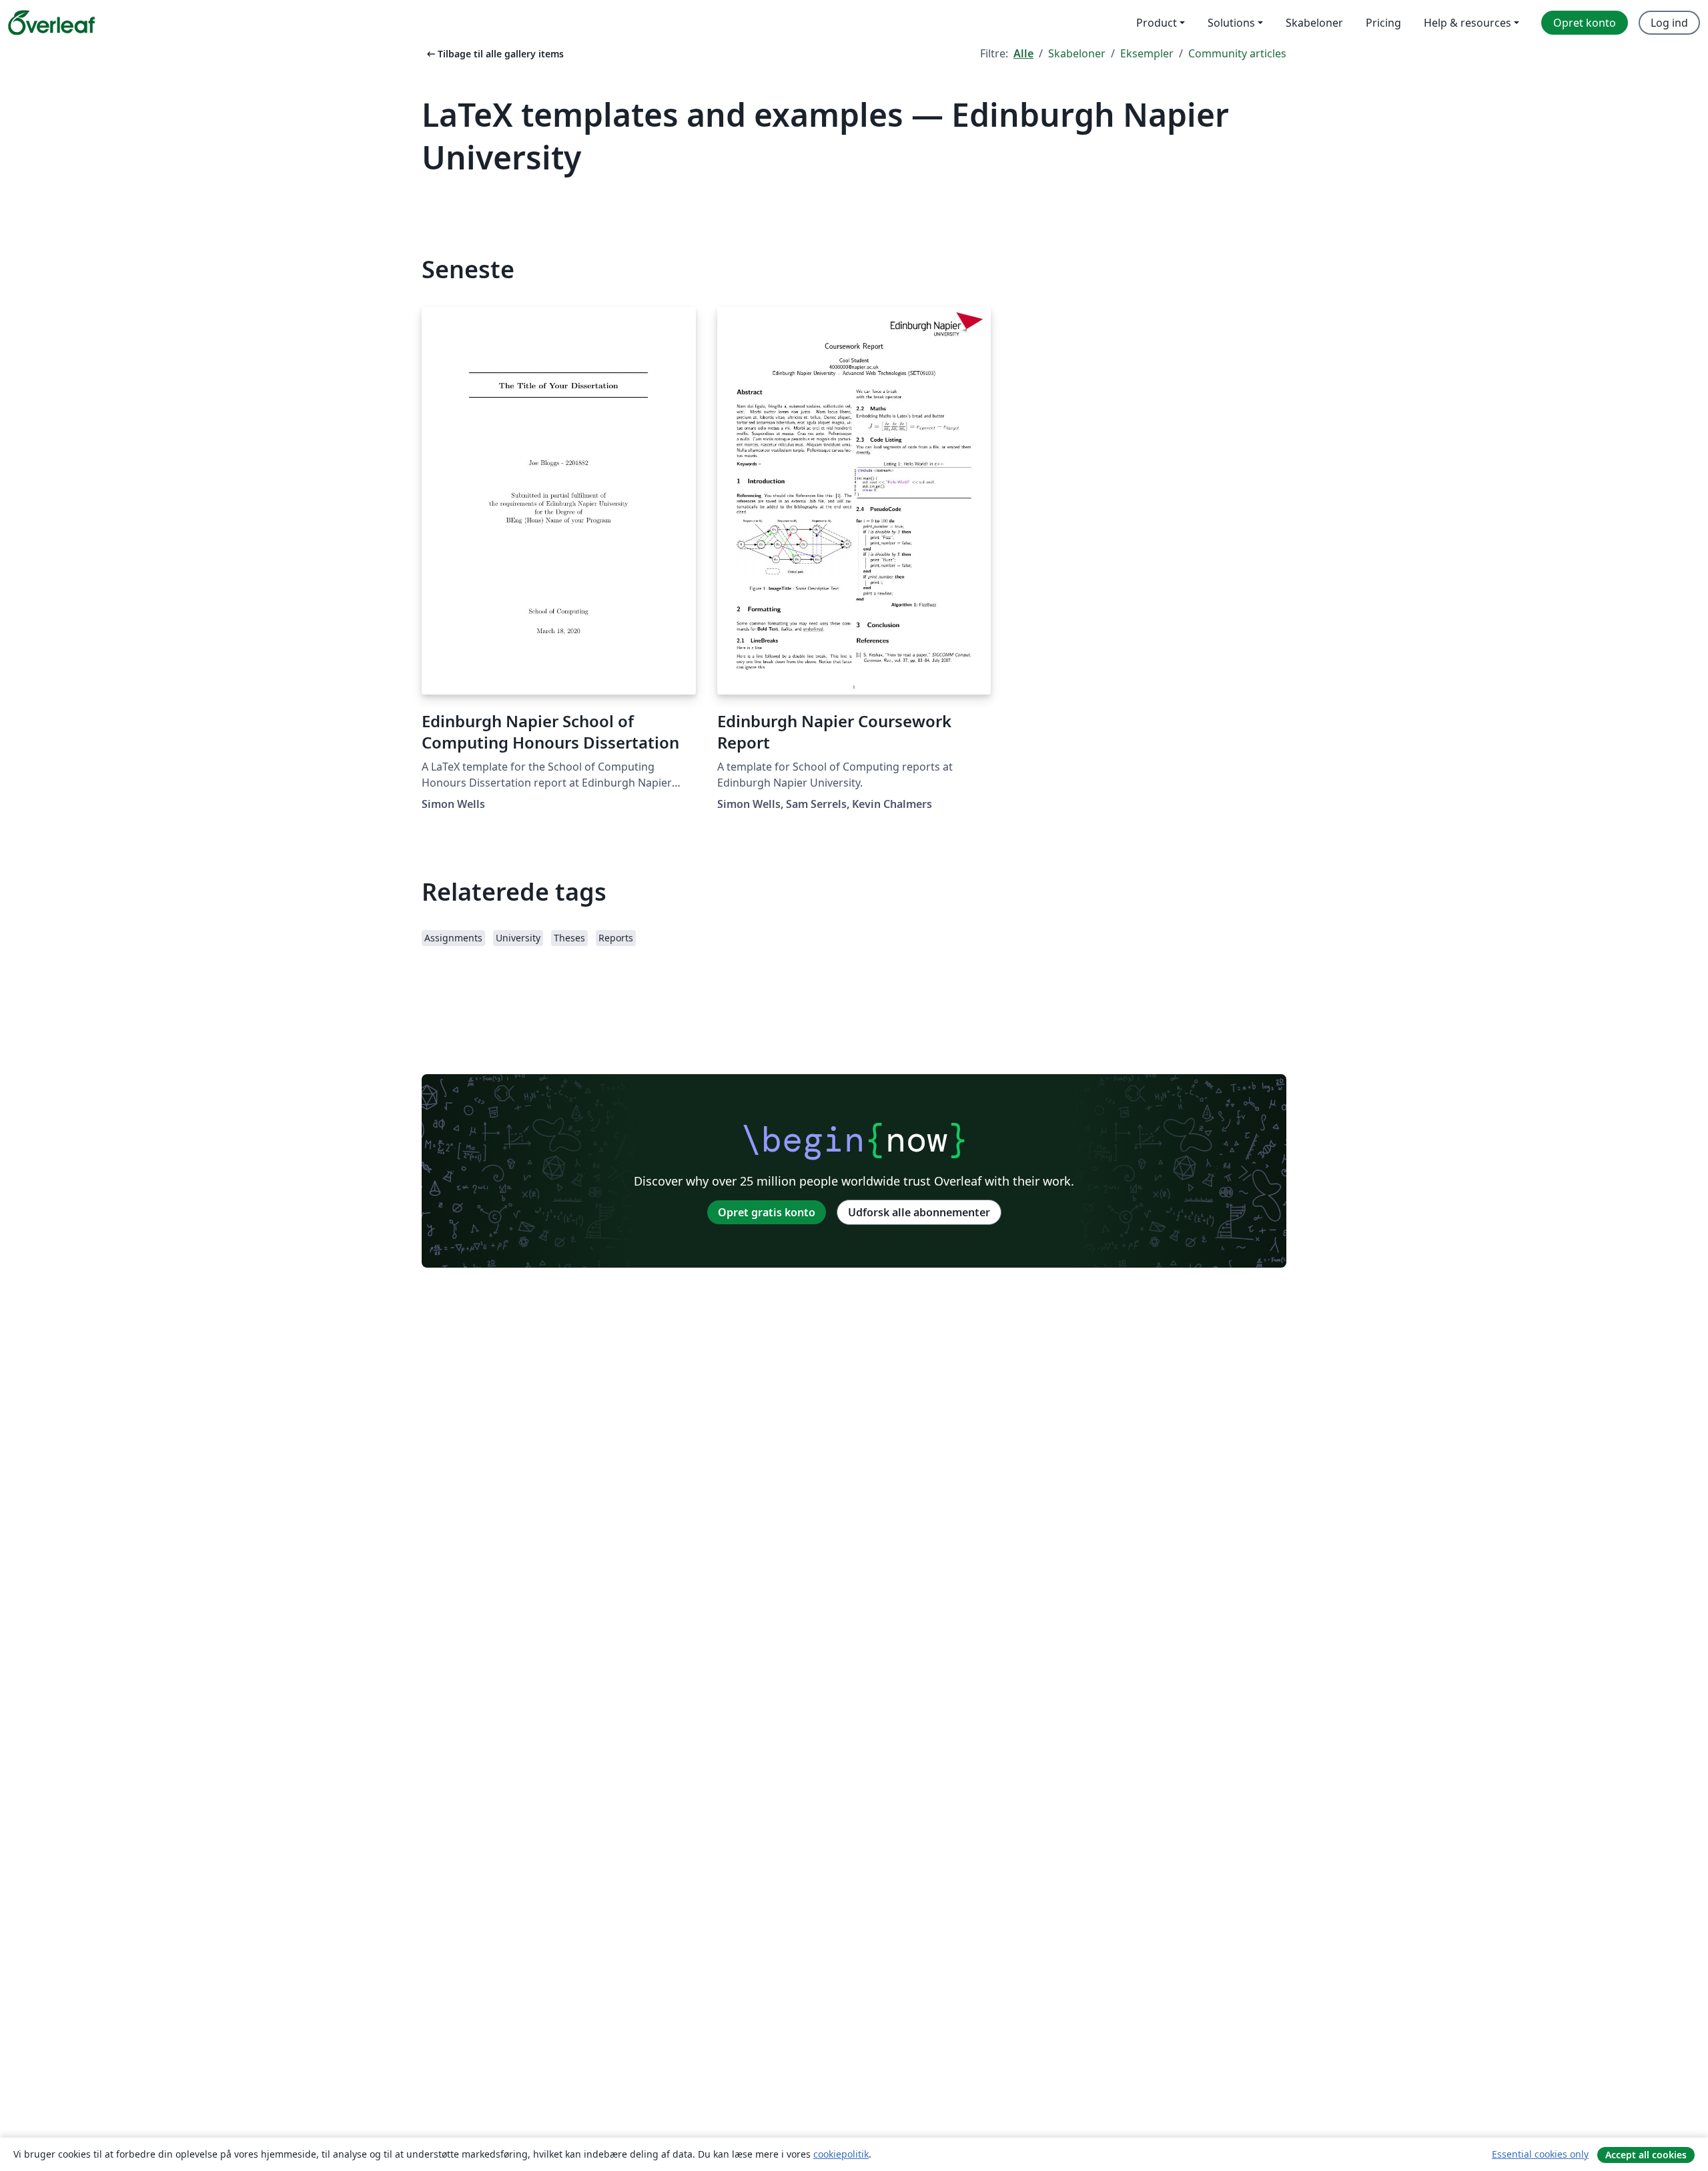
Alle (1023, 53)
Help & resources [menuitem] (1467, 23)
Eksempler (1147, 53)
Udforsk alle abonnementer (919, 1212)
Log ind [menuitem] (1669, 23)
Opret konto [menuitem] (1585, 23)
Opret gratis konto (767, 1212)
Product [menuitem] (1157, 23)
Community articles (1237, 53)
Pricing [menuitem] (1383, 23)
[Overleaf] (51, 23)
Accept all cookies (1646, 2155)
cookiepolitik (841, 2154)
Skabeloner (1077, 53)
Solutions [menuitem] (1231, 23)
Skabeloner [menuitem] (1314, 23)
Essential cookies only (1540, 2154)
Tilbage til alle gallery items (494, 54)
